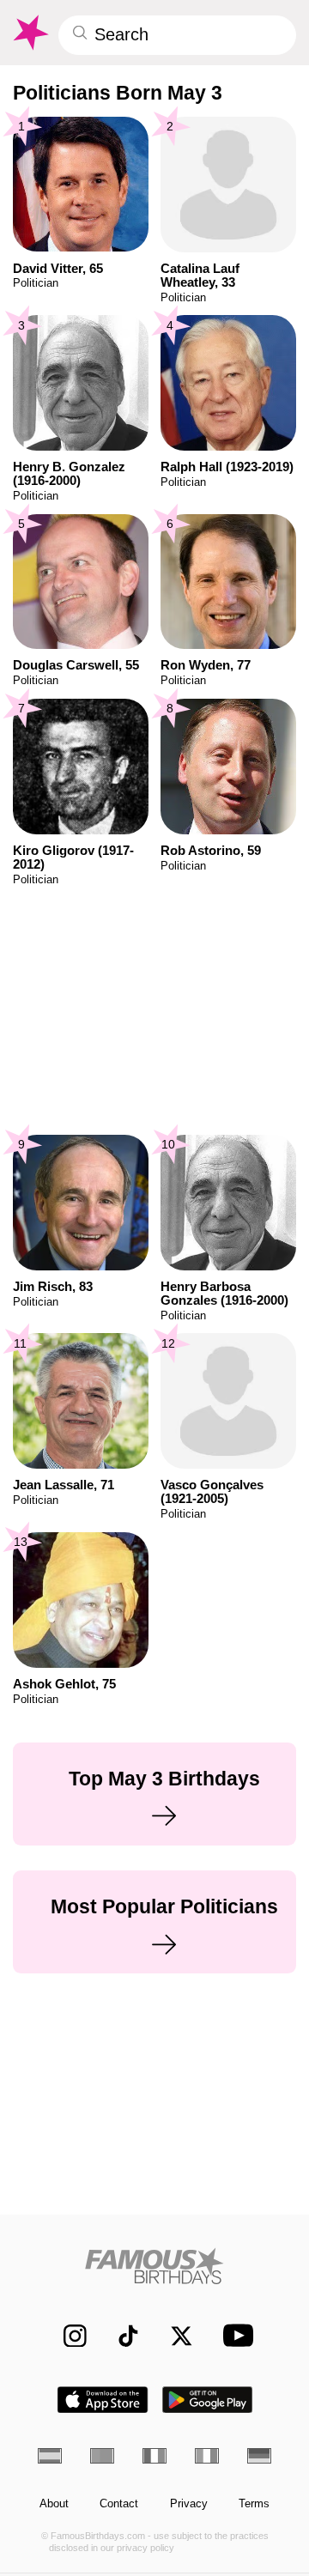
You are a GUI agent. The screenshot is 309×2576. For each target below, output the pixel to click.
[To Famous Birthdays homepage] (30, 33)
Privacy (189, 2504)
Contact (119, 2504)
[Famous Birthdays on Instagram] (67, 2335)
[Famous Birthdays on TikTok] (121, 2335)
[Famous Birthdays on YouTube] (234, 2335)
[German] (259, 2456)
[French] (154, 2456)
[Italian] (207, 2456)
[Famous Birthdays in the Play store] (208, 2400)
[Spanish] (50, 2456)
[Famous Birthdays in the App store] (103, 2400)
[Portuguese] (102, 2456)
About (54, 2504)
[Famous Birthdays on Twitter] (174, 2335)
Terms (254, 2504)
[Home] (155, 2266)
